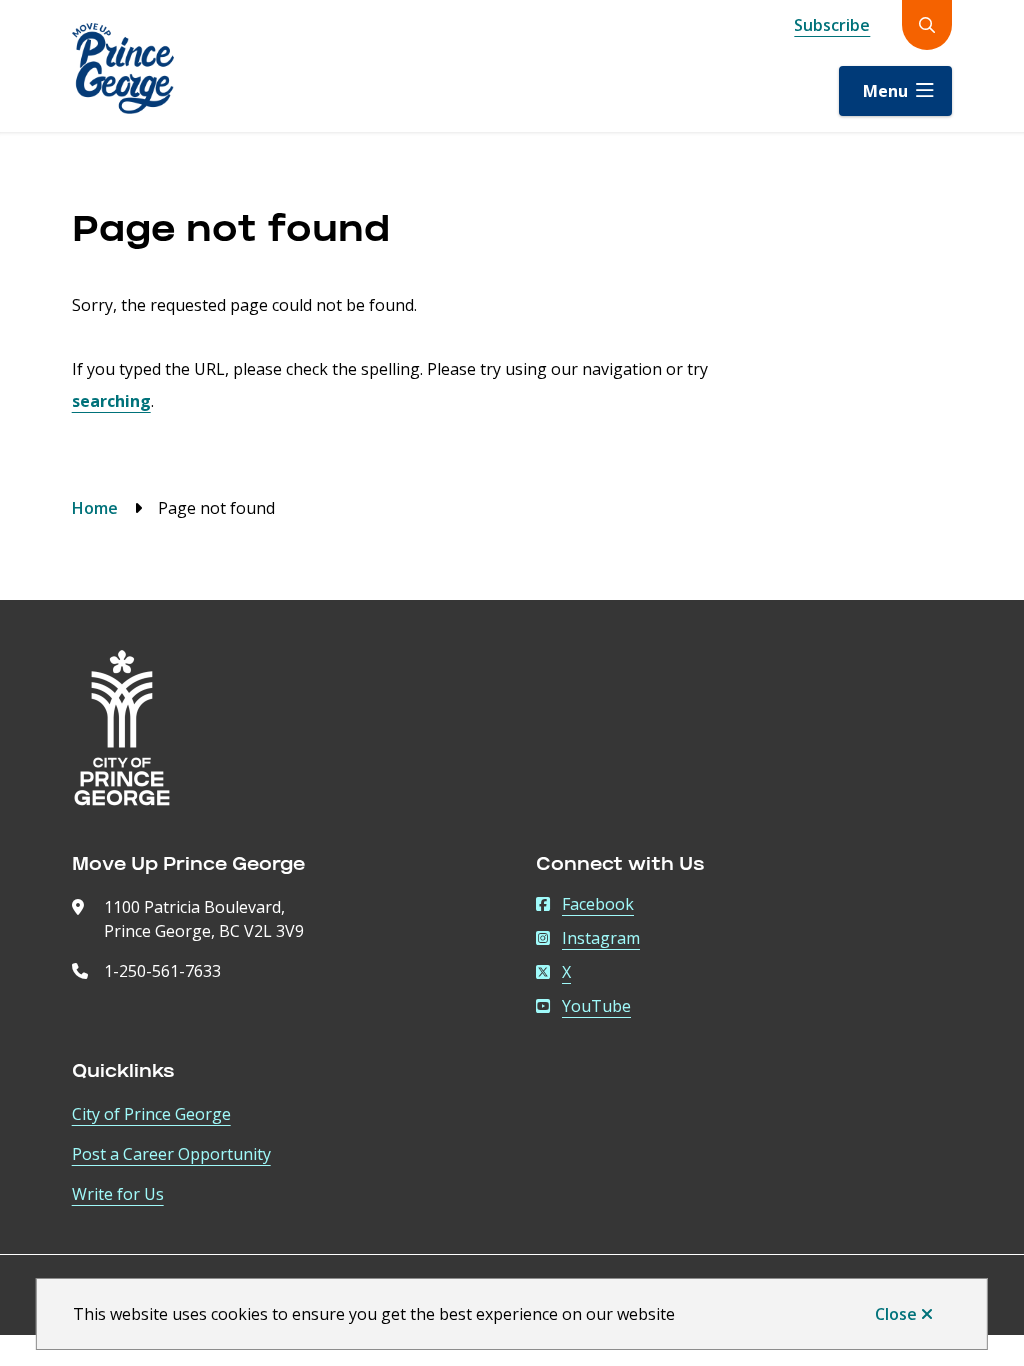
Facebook (598, 904)
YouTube (596, 1006)
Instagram (601, 938)
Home (95, 508)
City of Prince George (151, 1114)
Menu (885, 91)
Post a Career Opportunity (171, 1154)
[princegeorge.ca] (122, 728)
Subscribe (832, 25)
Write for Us (118, 1194)
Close (896, 1314)
